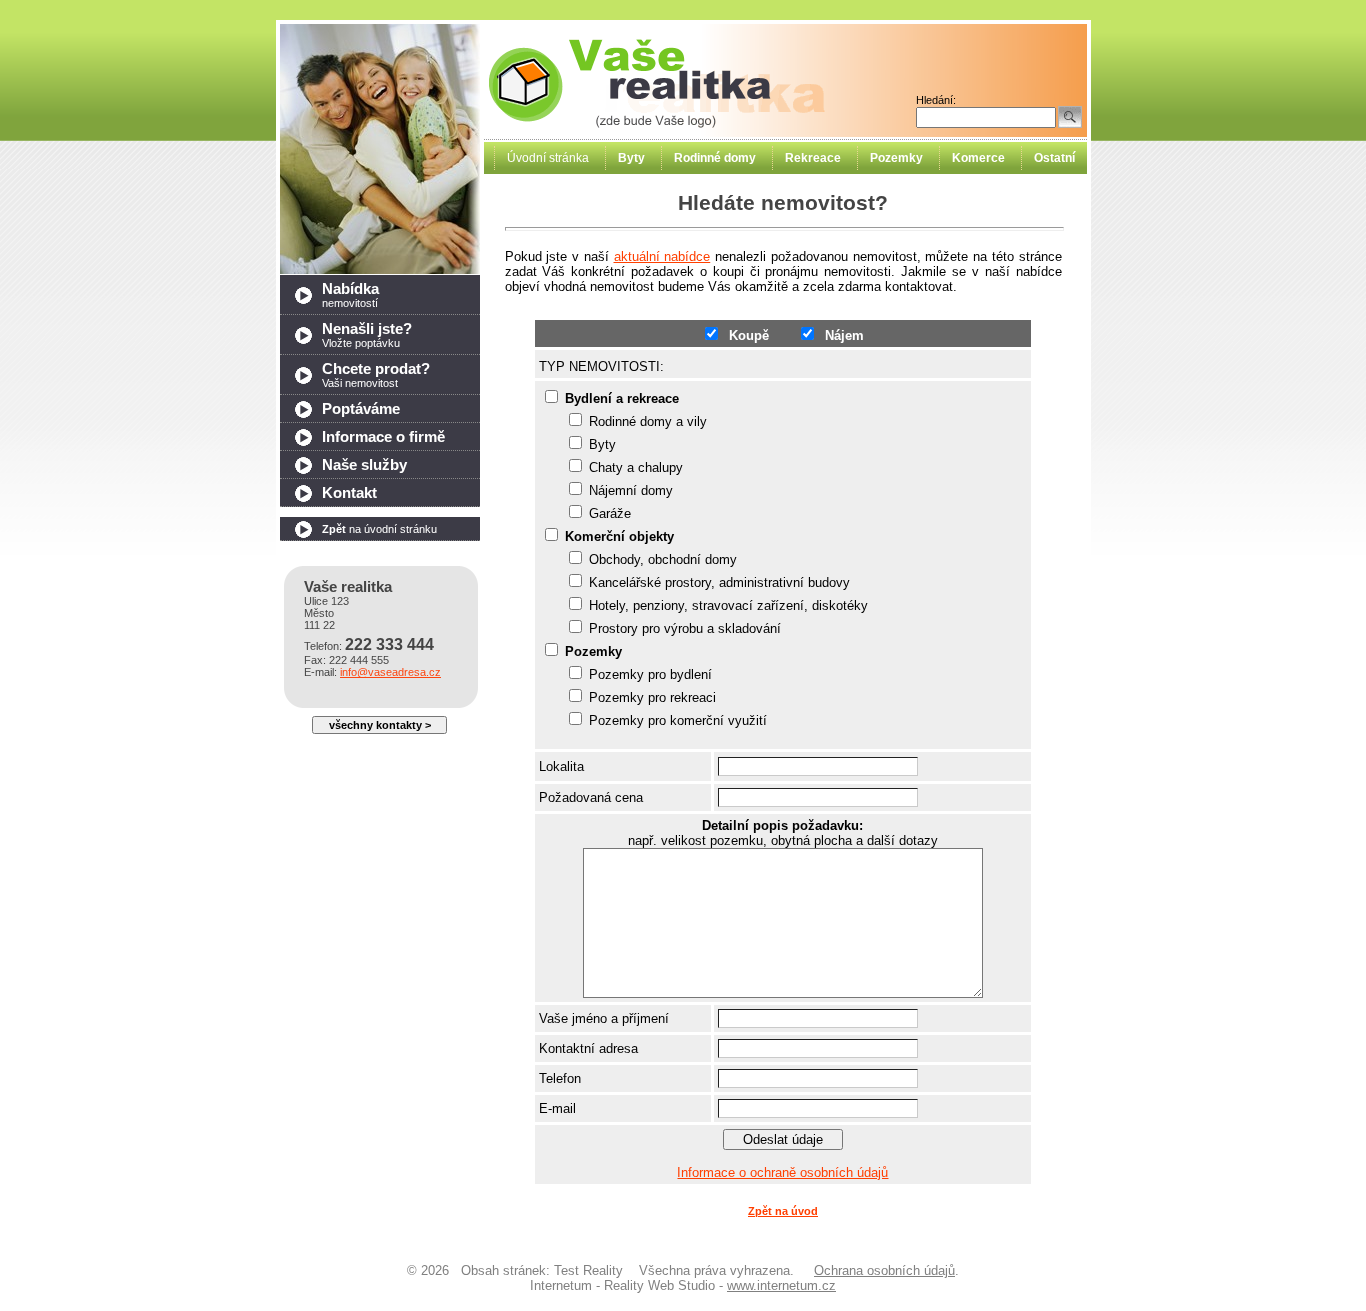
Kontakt (349, 493)
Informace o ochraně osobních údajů (782, 1172)
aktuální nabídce (662, 256)
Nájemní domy (631, 490)
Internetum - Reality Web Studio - (683, 1285)
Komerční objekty (619, 536)
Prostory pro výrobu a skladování (685, 628)
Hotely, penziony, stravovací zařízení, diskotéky (728, 605)
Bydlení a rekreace (622, 398)
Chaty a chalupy (636, 467)
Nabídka (350, 295)
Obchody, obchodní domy (663, 559)
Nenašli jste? (367, 335)
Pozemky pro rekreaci (652, 697)
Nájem (840, 335)
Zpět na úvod (783, 1211)
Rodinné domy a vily (648, 421)
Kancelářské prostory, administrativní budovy (719, 582)
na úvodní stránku (379, 529)
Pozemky (593, 651)
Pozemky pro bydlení (650, 674)
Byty (602, 444)
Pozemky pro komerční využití (678, 720)
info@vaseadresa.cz (390, 672)
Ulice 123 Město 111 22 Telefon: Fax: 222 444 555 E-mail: (372, 628)
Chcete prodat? (376, 375)
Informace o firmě (383, 437)
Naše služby (364, 465)
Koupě (745, 335)
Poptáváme (361, 409)
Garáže (610, 513)
